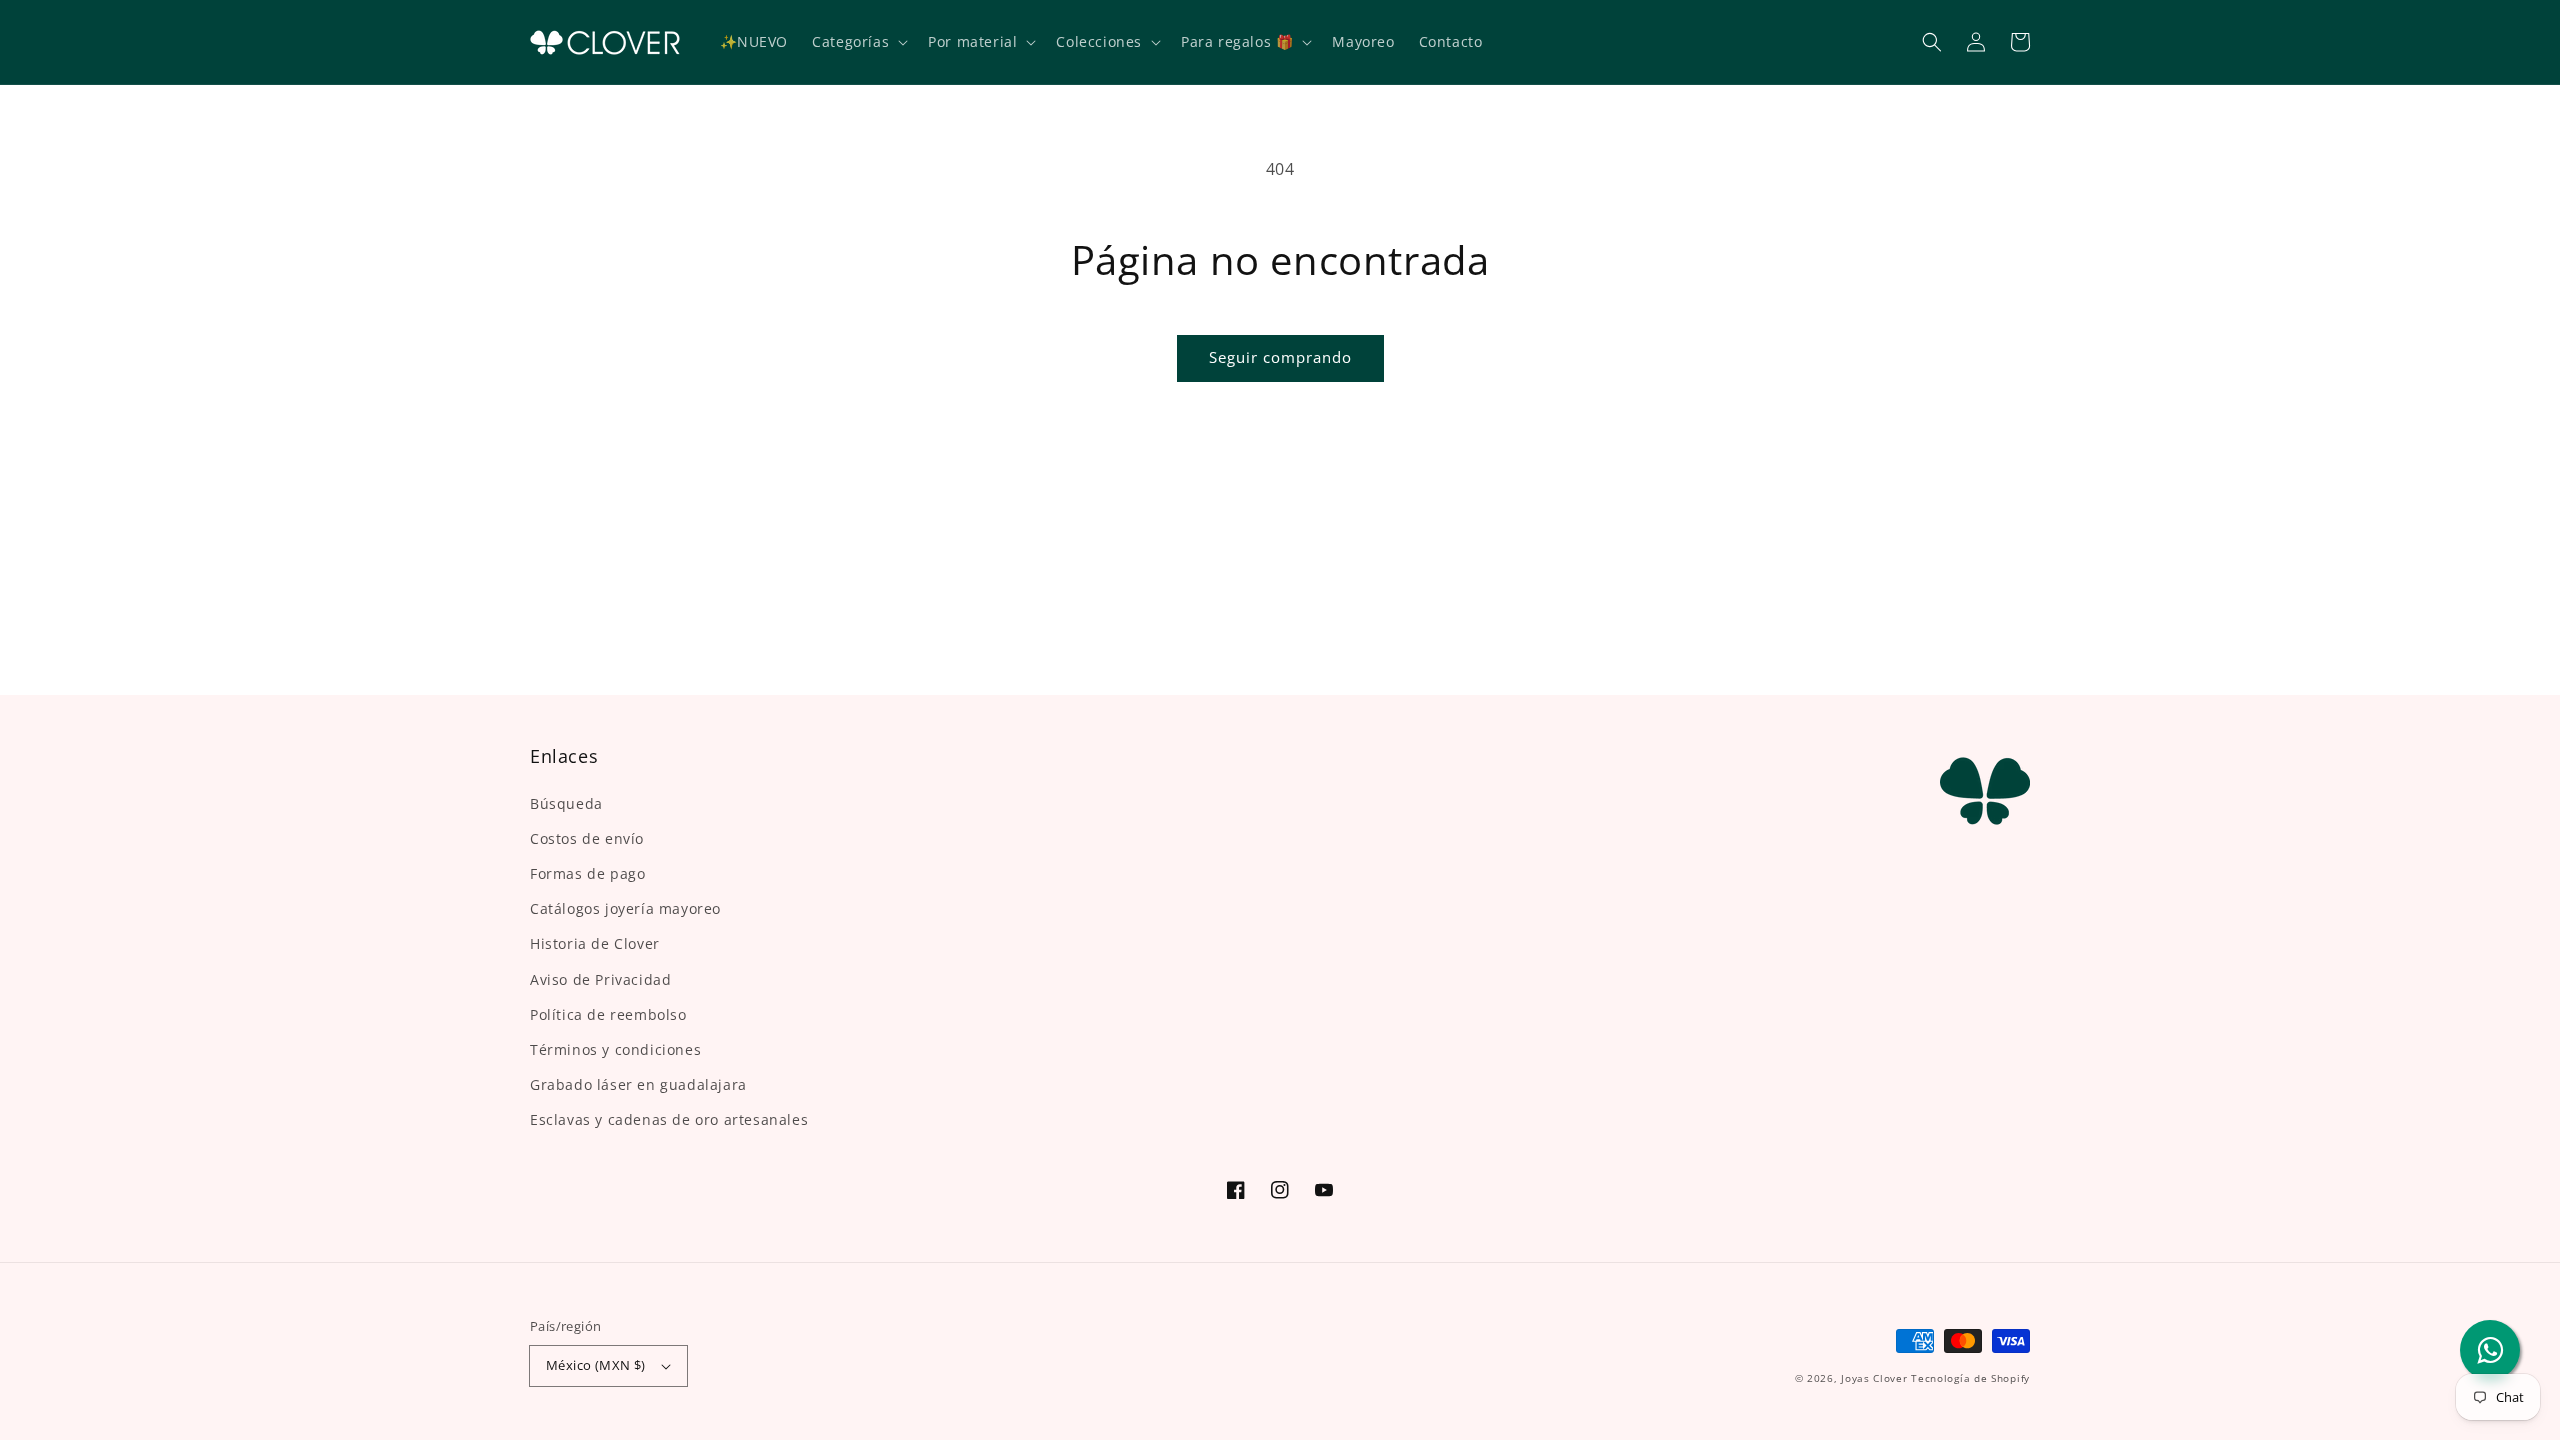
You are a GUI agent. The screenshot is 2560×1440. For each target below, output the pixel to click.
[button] (1932, 42)
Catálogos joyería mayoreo (625, 908)
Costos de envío (587, 838)
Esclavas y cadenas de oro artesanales (669, 1119)
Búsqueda (566, 803)
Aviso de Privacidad (600, 979)
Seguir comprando (1280, 357)
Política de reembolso (608, 1014)
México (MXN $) (596, 1365)
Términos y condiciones (615, 1049)
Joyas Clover (1874, 1378)
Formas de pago (587, 873)
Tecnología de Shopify (1970, 1378)
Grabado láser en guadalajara (638, 1084)
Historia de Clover (595, 943)
